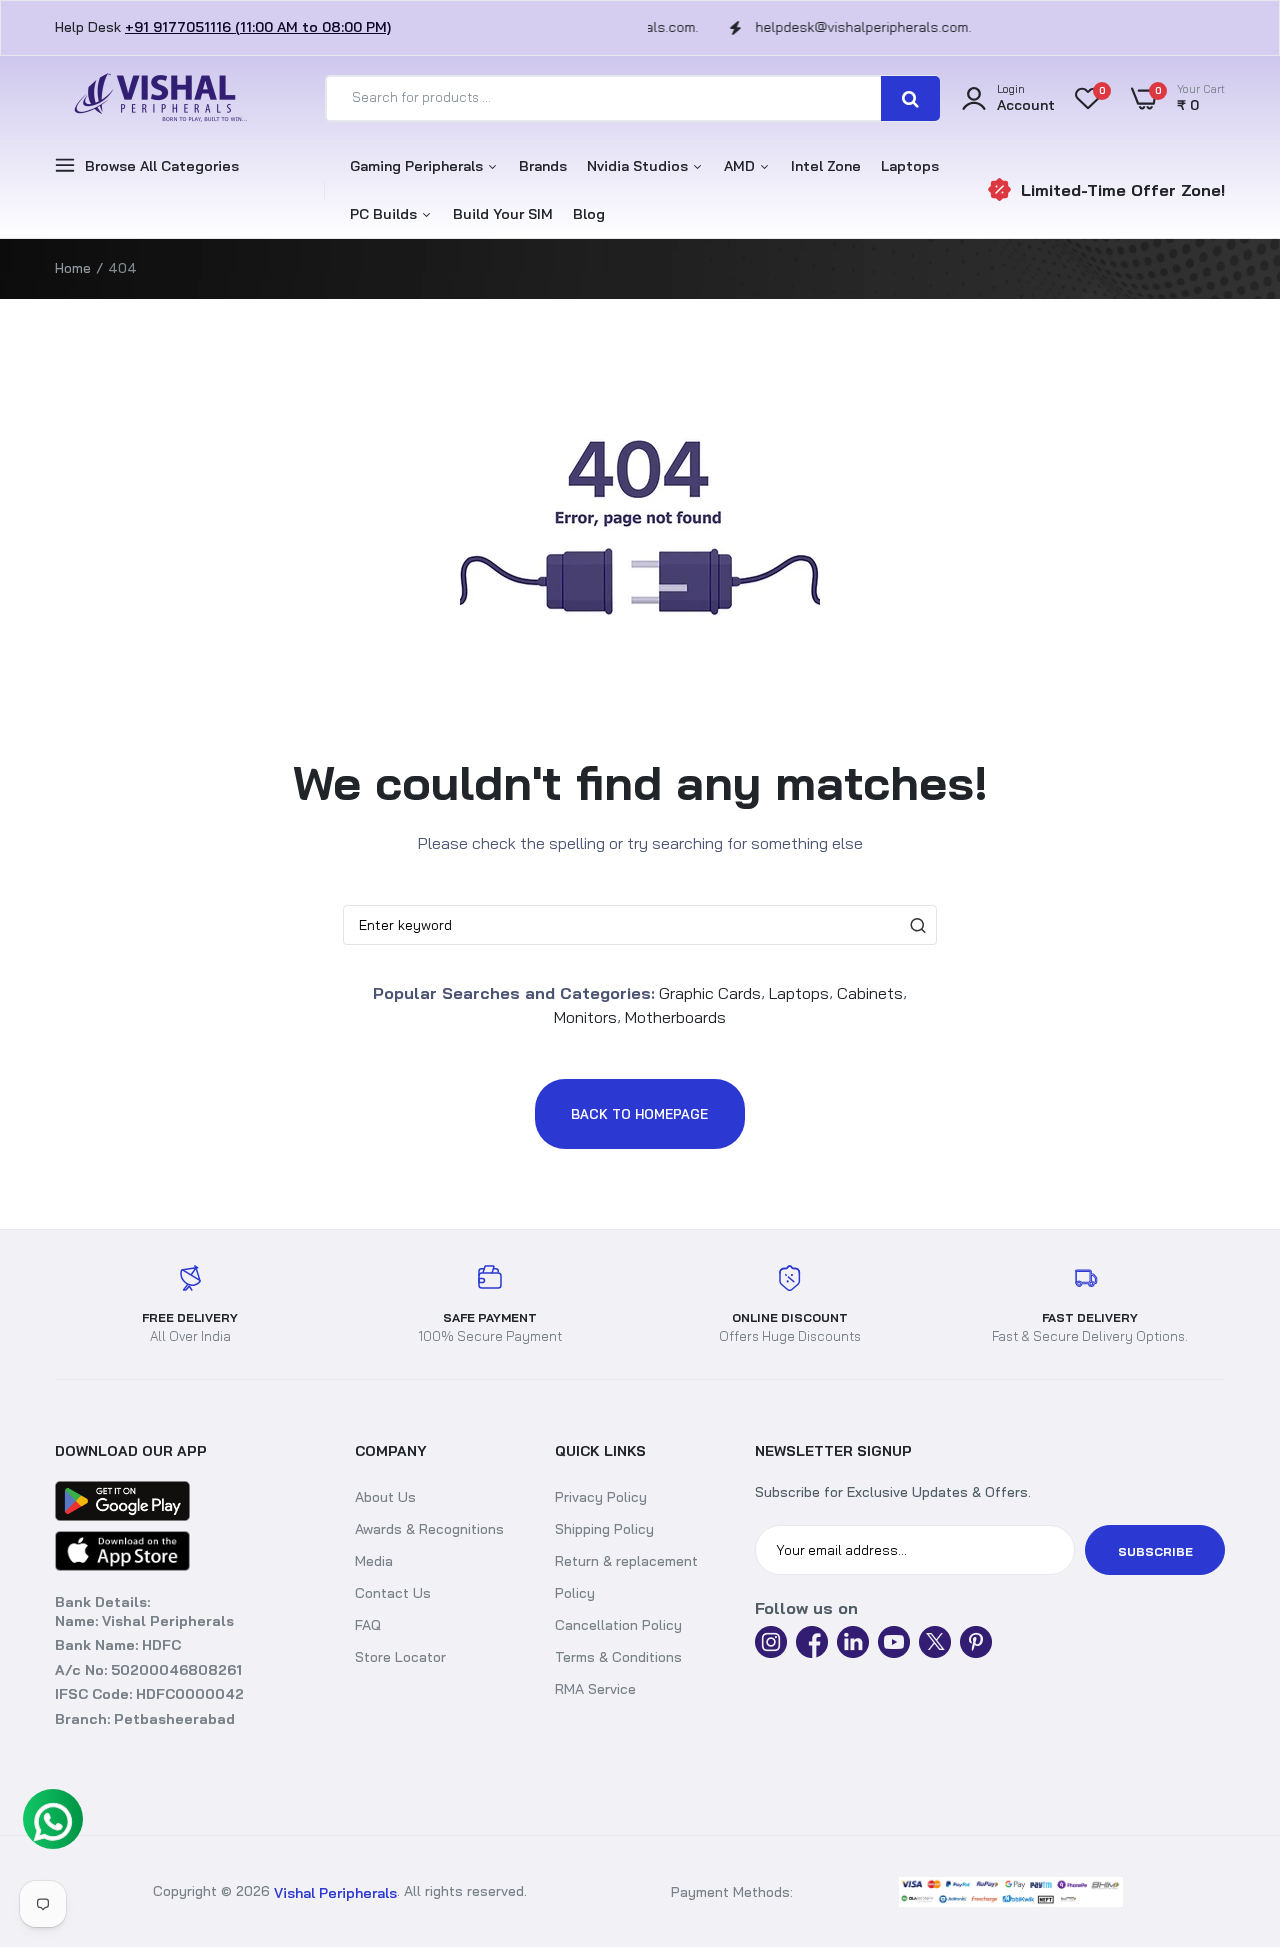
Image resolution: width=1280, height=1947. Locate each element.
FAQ (368, 1625)
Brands (543, 166)
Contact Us (393, 1593)
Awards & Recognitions (429, 1529)
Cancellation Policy (618, 1625)
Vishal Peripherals (335, 1892)
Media (374, 1561)
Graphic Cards (710, 992)
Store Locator (400, 1657)
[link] (1245, 1892)
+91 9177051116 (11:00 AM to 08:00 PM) (258, 27)
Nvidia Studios (639, 166)
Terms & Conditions (618, 1657)
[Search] (910, 98)
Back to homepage (639, 1114)
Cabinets (870, 992)
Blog (589, 214)
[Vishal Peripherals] (155, 98)
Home (73, 268)
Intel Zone (826, 166)
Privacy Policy (601, 1497)
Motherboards (675, 1017)
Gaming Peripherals (418, 166)
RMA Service (595, 1689)
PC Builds (385, 214)
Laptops (910, 166)
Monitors (585, 1017)
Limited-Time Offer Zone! (1123, 190)
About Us (385, 1497)
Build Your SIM (503, 214)
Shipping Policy (604, 1529)
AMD (741, 166)
